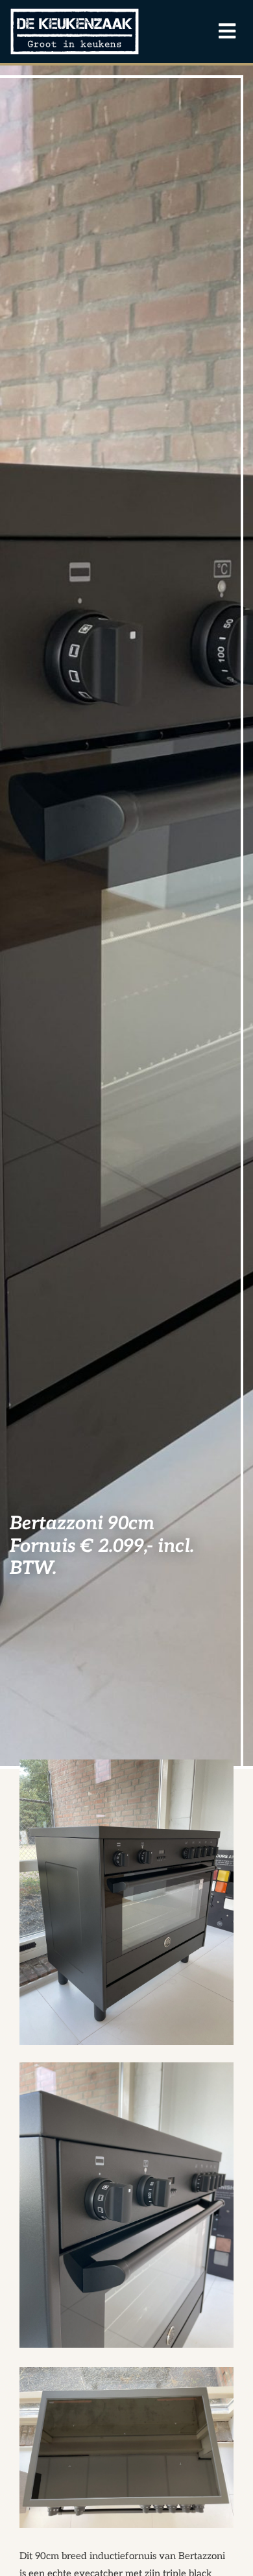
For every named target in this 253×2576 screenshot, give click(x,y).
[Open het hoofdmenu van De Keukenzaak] (221, 32)
